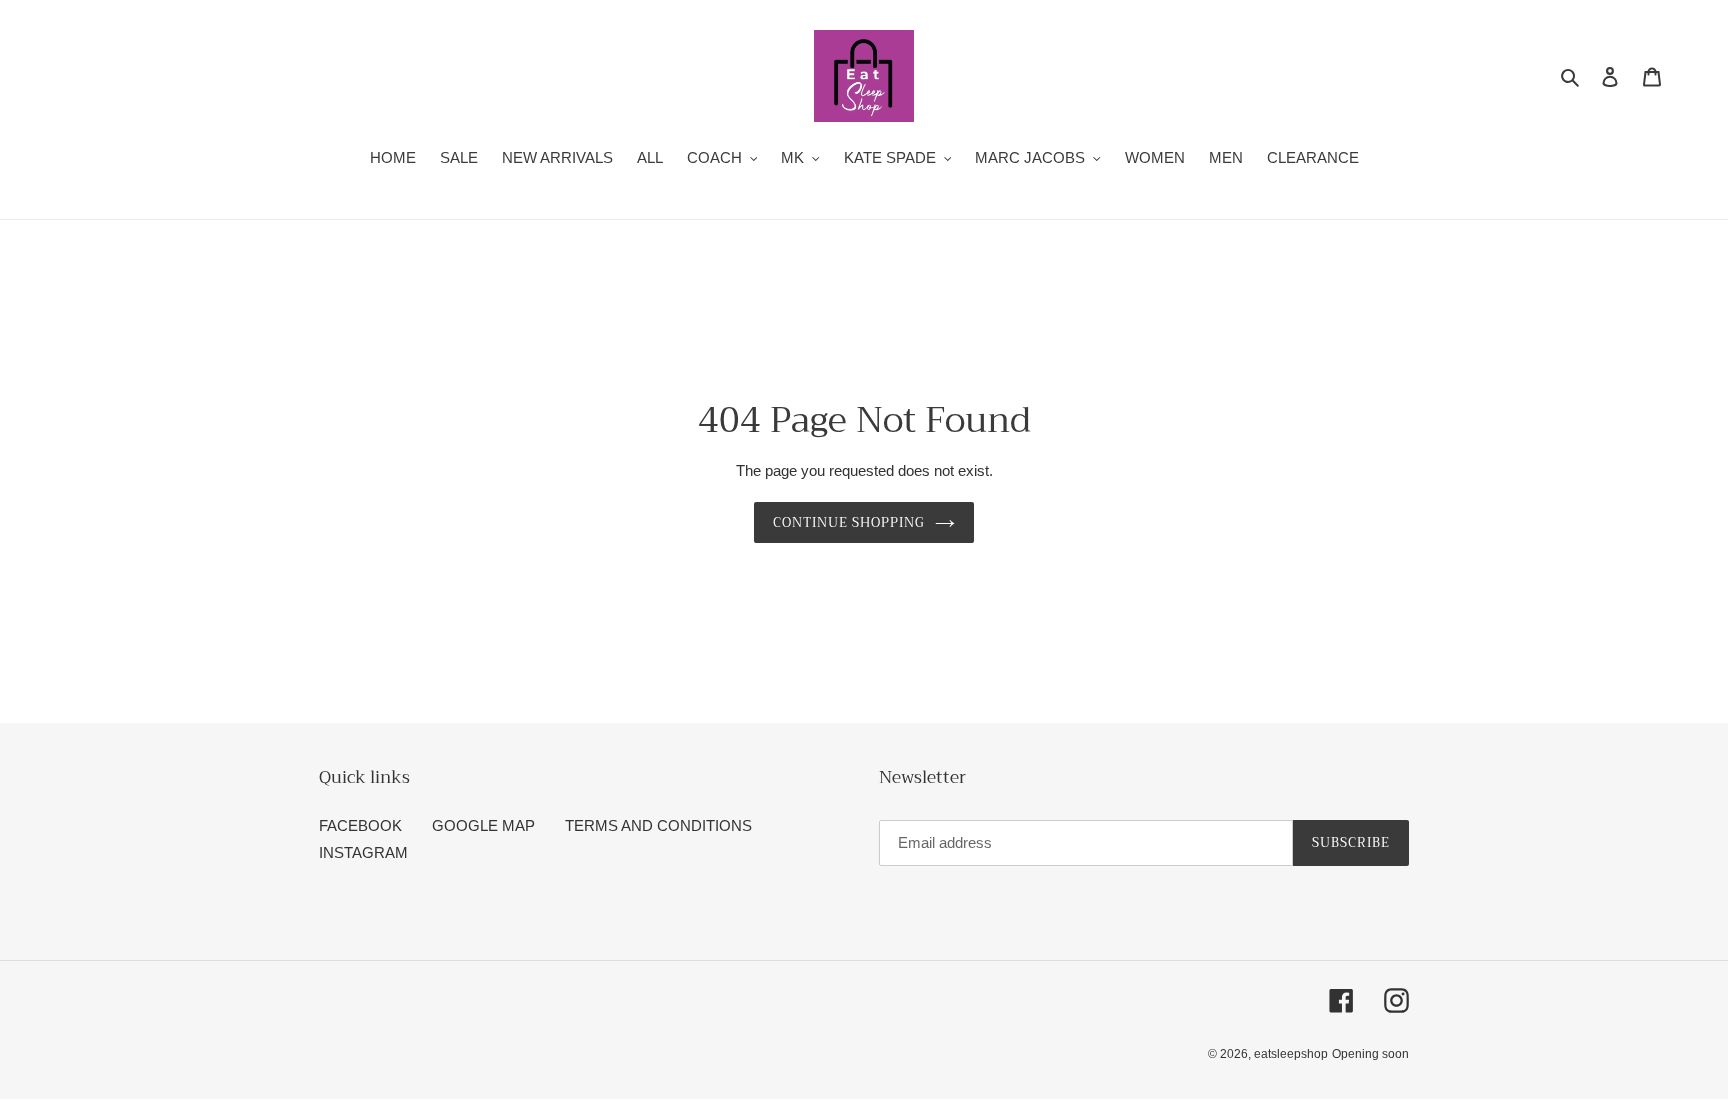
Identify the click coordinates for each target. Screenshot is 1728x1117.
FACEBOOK (360, 825)
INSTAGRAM (363, 852)
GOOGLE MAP (483, 825)
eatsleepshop (1291, 1054)
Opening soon (1370, 1054)
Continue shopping (849, 522)
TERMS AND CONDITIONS (658, 825)
